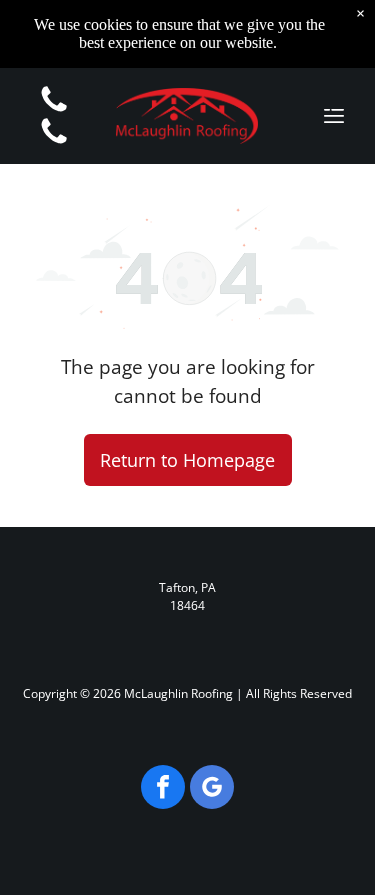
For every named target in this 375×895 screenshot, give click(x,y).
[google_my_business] (212, 789)
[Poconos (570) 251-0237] (54, 110)
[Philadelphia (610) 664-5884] (54, 142)
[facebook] (163, 789)
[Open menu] (334, 116)
